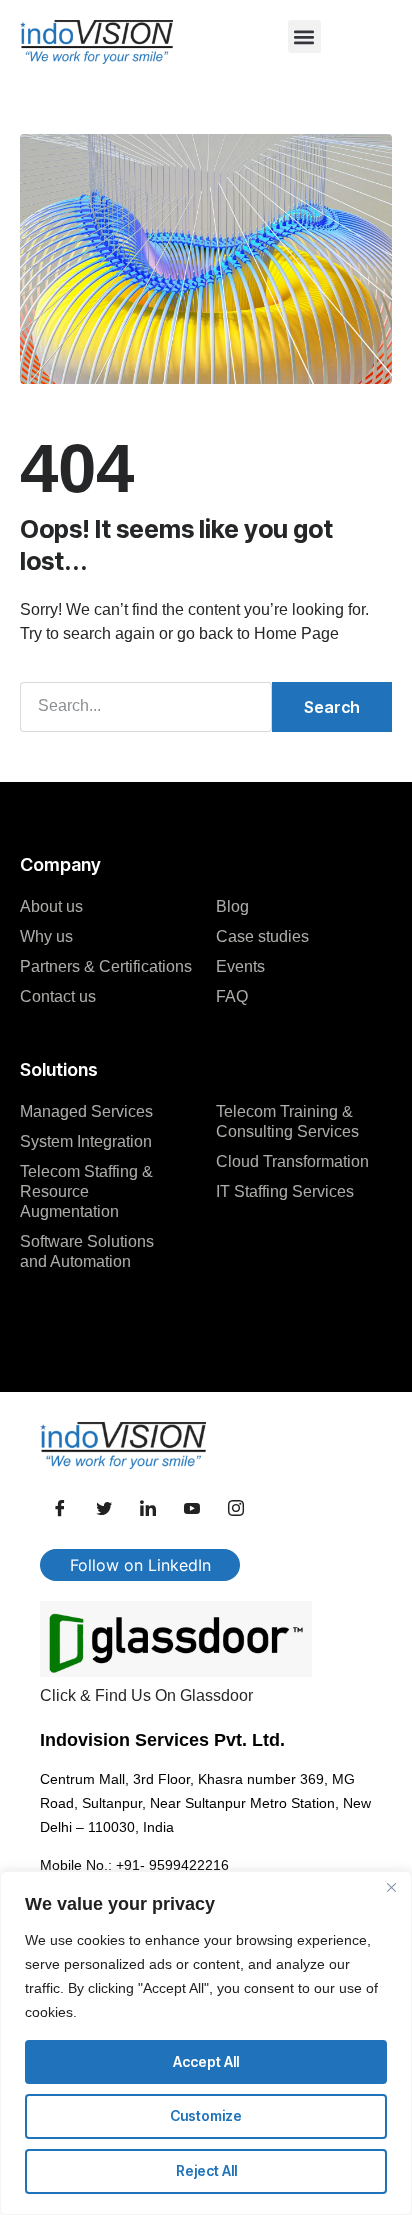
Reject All (206, 2170)
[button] (304, 36)
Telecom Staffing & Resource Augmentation (86, 1191)
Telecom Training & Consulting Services (287, 1121)
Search (332, 707)
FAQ (232, 996)
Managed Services (86, 1111)
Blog (232, 906)
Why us (46, 936)
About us (51, 906)
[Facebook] (60, 1509)
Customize (206, 2115)
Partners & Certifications (106, 966)
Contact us (58, 996)
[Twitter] (104, 1509)
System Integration (86, 1141)
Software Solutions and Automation (87, 1251)
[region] (206, 2043)
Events (240, 966)
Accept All (206, 2061)
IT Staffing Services (285, 1191)
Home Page (296, 633)
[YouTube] (192, 1509)
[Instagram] (236, 1509)
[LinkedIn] (148, 1509)
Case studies (262, 936)
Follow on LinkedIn (140, 1565)
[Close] (391, 1888)
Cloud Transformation (292, 1161)
